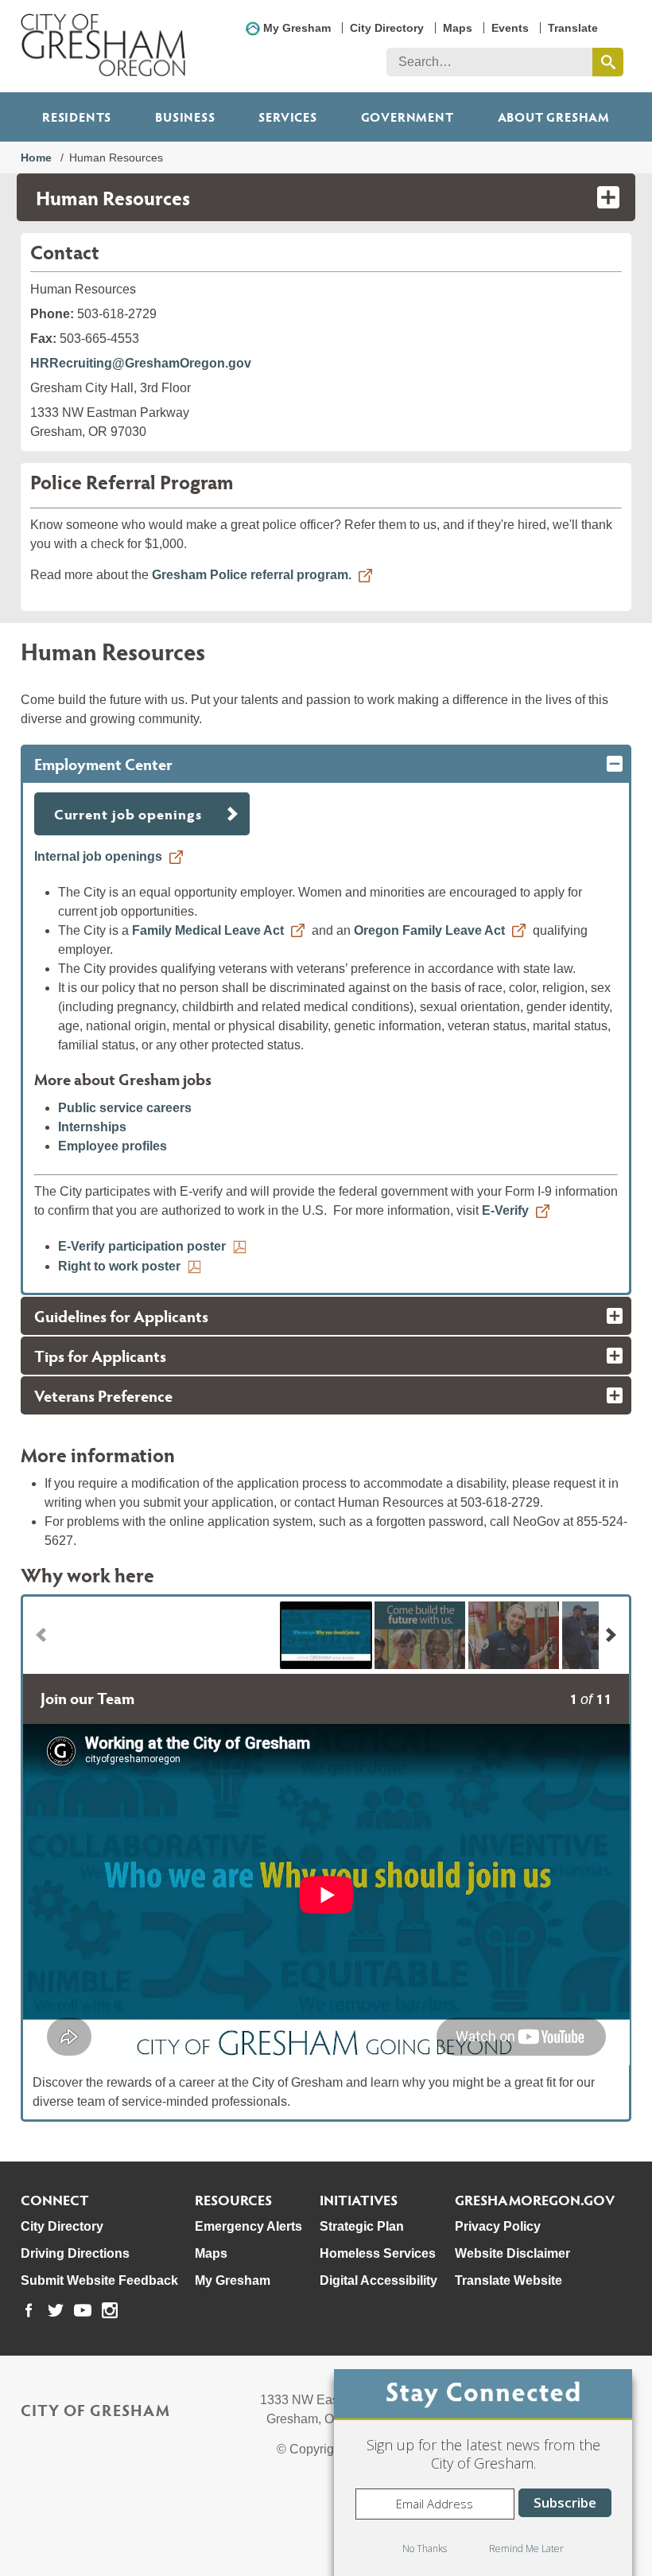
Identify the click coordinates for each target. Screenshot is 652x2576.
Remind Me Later (526, 2549)
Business (185, 117)
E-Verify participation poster (142, 1246)
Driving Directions (75, 2253)
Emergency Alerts (248, 2226)
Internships (92, 1127)
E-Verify (505, 1210)
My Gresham (297, 28)
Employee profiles (113, 1146)
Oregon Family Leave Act (429, 930)
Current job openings (128, 813)
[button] (326, 1635)
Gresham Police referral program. (252, 575)
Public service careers (125, 1108)
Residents (77, 117)
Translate (573, 28)
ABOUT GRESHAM (554, 117)
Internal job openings (98, 856)
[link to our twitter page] (56, 2310)
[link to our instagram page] (110, 2310)
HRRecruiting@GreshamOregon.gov (141, 363)
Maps (458, 28)
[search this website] (608, 62)
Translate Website (508, 2280)
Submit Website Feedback (99, 2280)
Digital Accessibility (378, 2280)
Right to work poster (119, 1266)
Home (36, 158)
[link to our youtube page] (83, 2310)
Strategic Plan (362, 2226)
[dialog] (483, 2473)
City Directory (387, 28)
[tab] (326, 764)
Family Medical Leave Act (208, 930)
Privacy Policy (498, 2226)
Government (407, 117)
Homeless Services (378, 2253)
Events (510, 28)
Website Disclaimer (512, 2253)
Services (287, 117)
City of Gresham (95, 2410)
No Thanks (425, 2549)
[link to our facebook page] (29, 2310)
